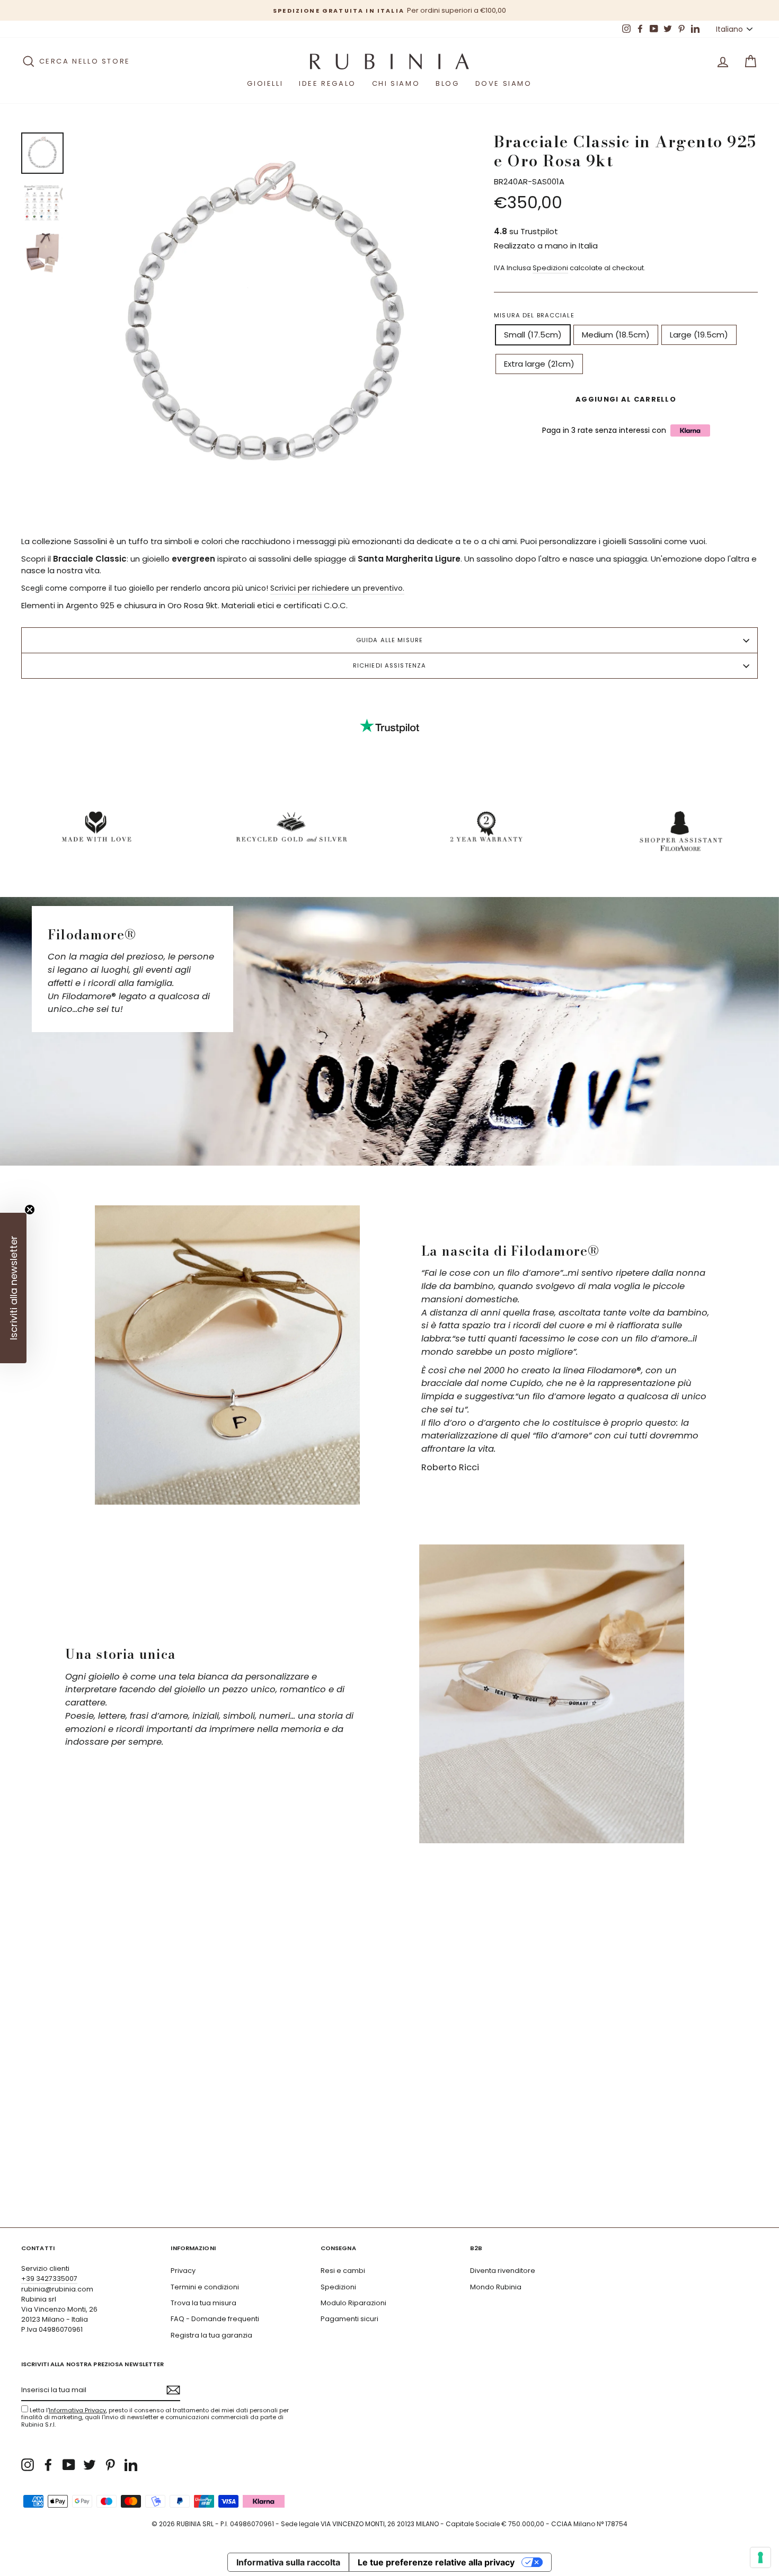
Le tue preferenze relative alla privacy (436, 2562)
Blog (447, 83)
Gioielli (265, 83)
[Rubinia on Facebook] (48, 2465)
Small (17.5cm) (533, 335)
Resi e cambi (343, 2271)
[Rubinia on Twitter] (90, 2465)
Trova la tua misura (203, 2303)
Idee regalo (327, 83)
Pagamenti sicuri (349, 2319)
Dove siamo (504, 83)
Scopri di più (713, 2192)
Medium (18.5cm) (616, 335)
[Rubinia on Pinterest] (110, 2465)
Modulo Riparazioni (353, 2303)
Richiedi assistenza (389, 665)
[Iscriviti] (173, 2390)
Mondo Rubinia (496, 2287)
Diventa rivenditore (503, 2271)
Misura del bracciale (534, 315)
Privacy (183, 2271)
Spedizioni (550, 268)
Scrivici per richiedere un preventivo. (337, 588)
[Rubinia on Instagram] (28, 2465)
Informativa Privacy (77, 2410)
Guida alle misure (389, 640)
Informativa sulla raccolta (288, 2562)
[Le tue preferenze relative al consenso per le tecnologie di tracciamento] (760, 2557)
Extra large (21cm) (539, 364)
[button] (13, 1288)
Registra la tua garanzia (211, 2335)
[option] (389, 10)
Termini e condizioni (205, 2287)
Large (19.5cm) (699, 335)
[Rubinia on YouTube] (69, 2465)
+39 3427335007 (49, 2279)
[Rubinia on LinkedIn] (131, 2465)
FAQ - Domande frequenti (215, 2319)
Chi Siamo (396, 83)
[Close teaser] (30, 1210)
